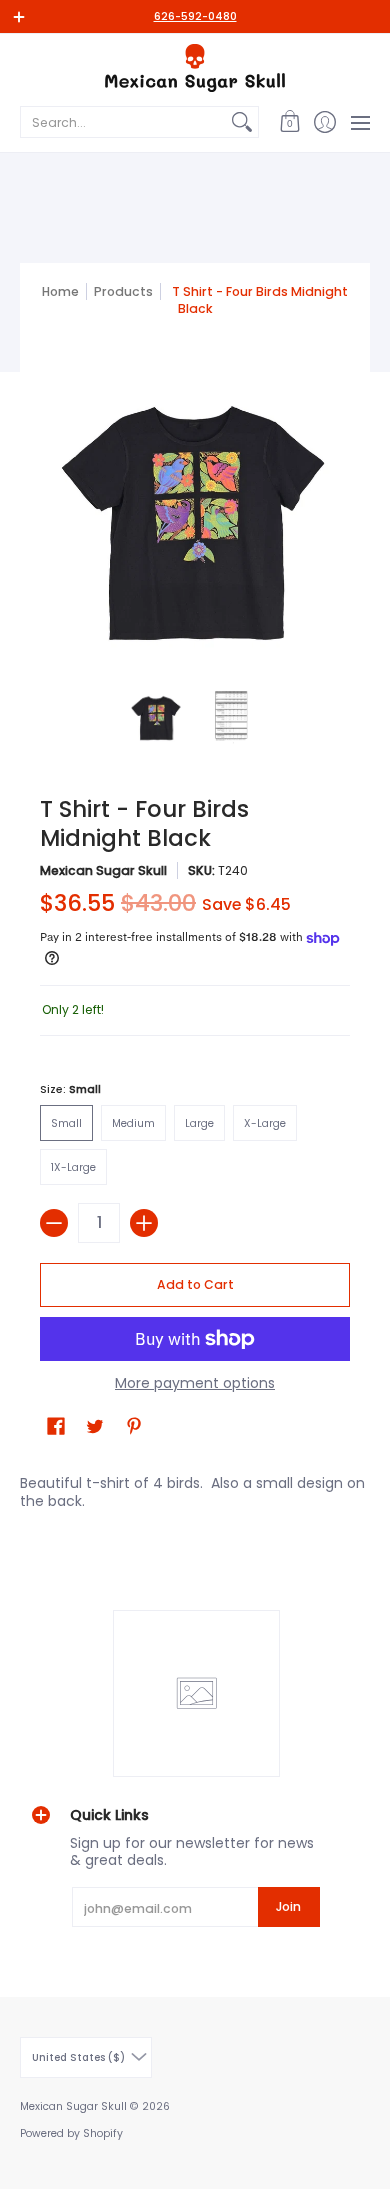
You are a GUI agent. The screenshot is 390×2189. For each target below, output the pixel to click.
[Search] (242, 122)
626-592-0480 (195, 16)
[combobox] (123, 122)
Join (288, 1906)
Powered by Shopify (71, 2133)
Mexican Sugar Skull (103, 870)
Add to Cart (195, 1284)
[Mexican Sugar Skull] (195, 68)
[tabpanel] (195, 1487)
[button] (289, 122)
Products (123, 291)
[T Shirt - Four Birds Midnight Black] (157, 717)
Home (60, 291)
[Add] (144, 1223)
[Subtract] (54, 1223)
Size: (70, 1089)
